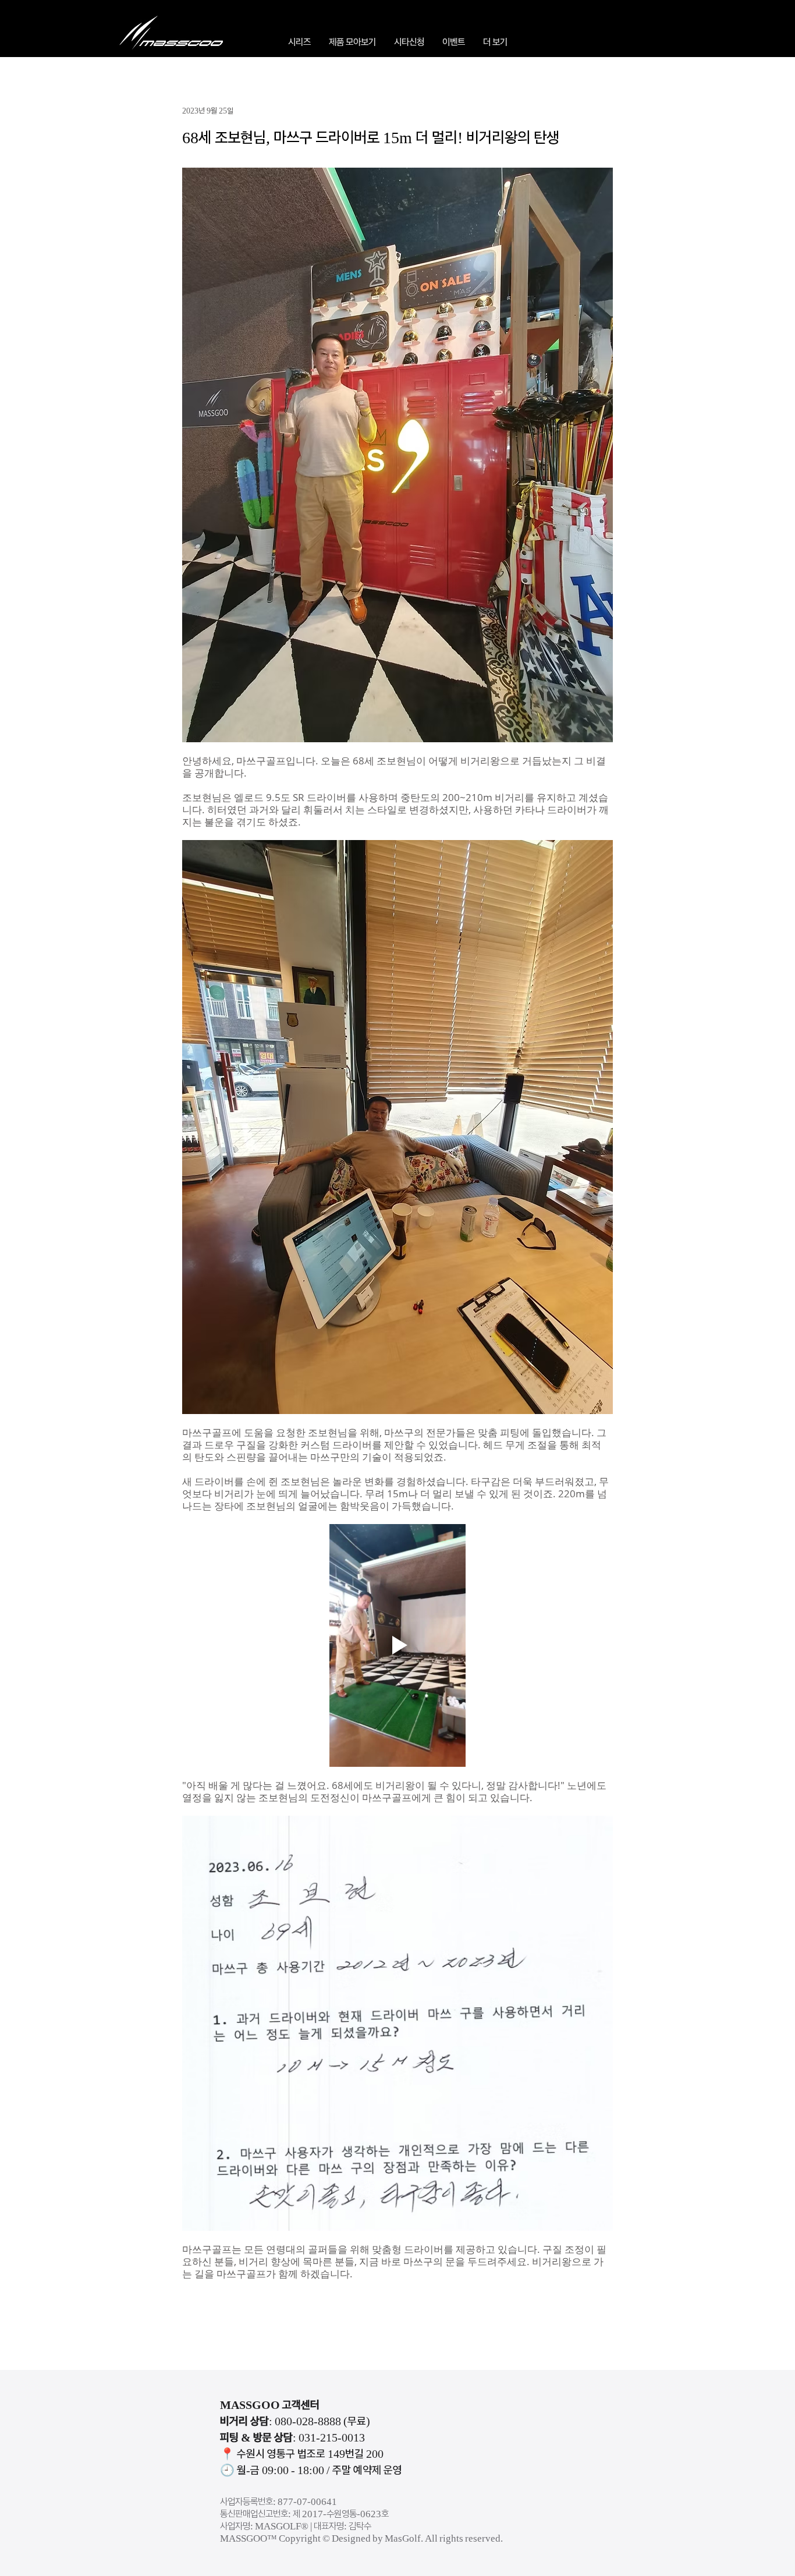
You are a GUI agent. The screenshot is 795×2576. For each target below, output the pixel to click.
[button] (299, 42)
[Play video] (397, 1645)
